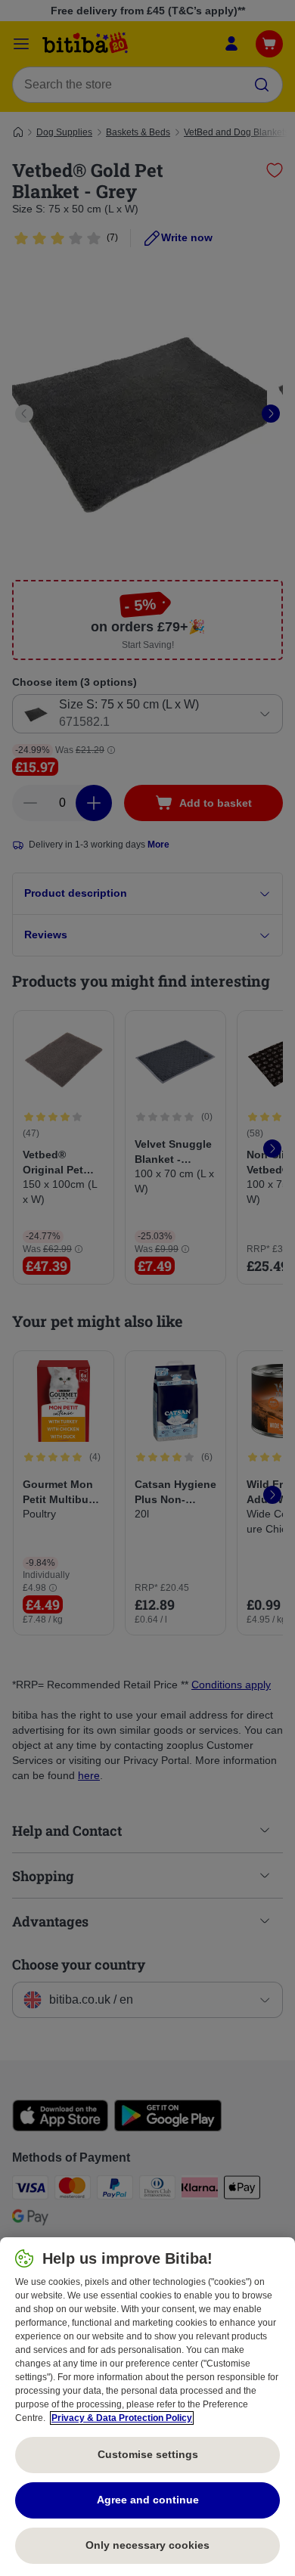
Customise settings (148, 2454)
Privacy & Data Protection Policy (122, 2418)
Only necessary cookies (147, 2545)
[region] (147, 2407)
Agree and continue (148, 2500)
